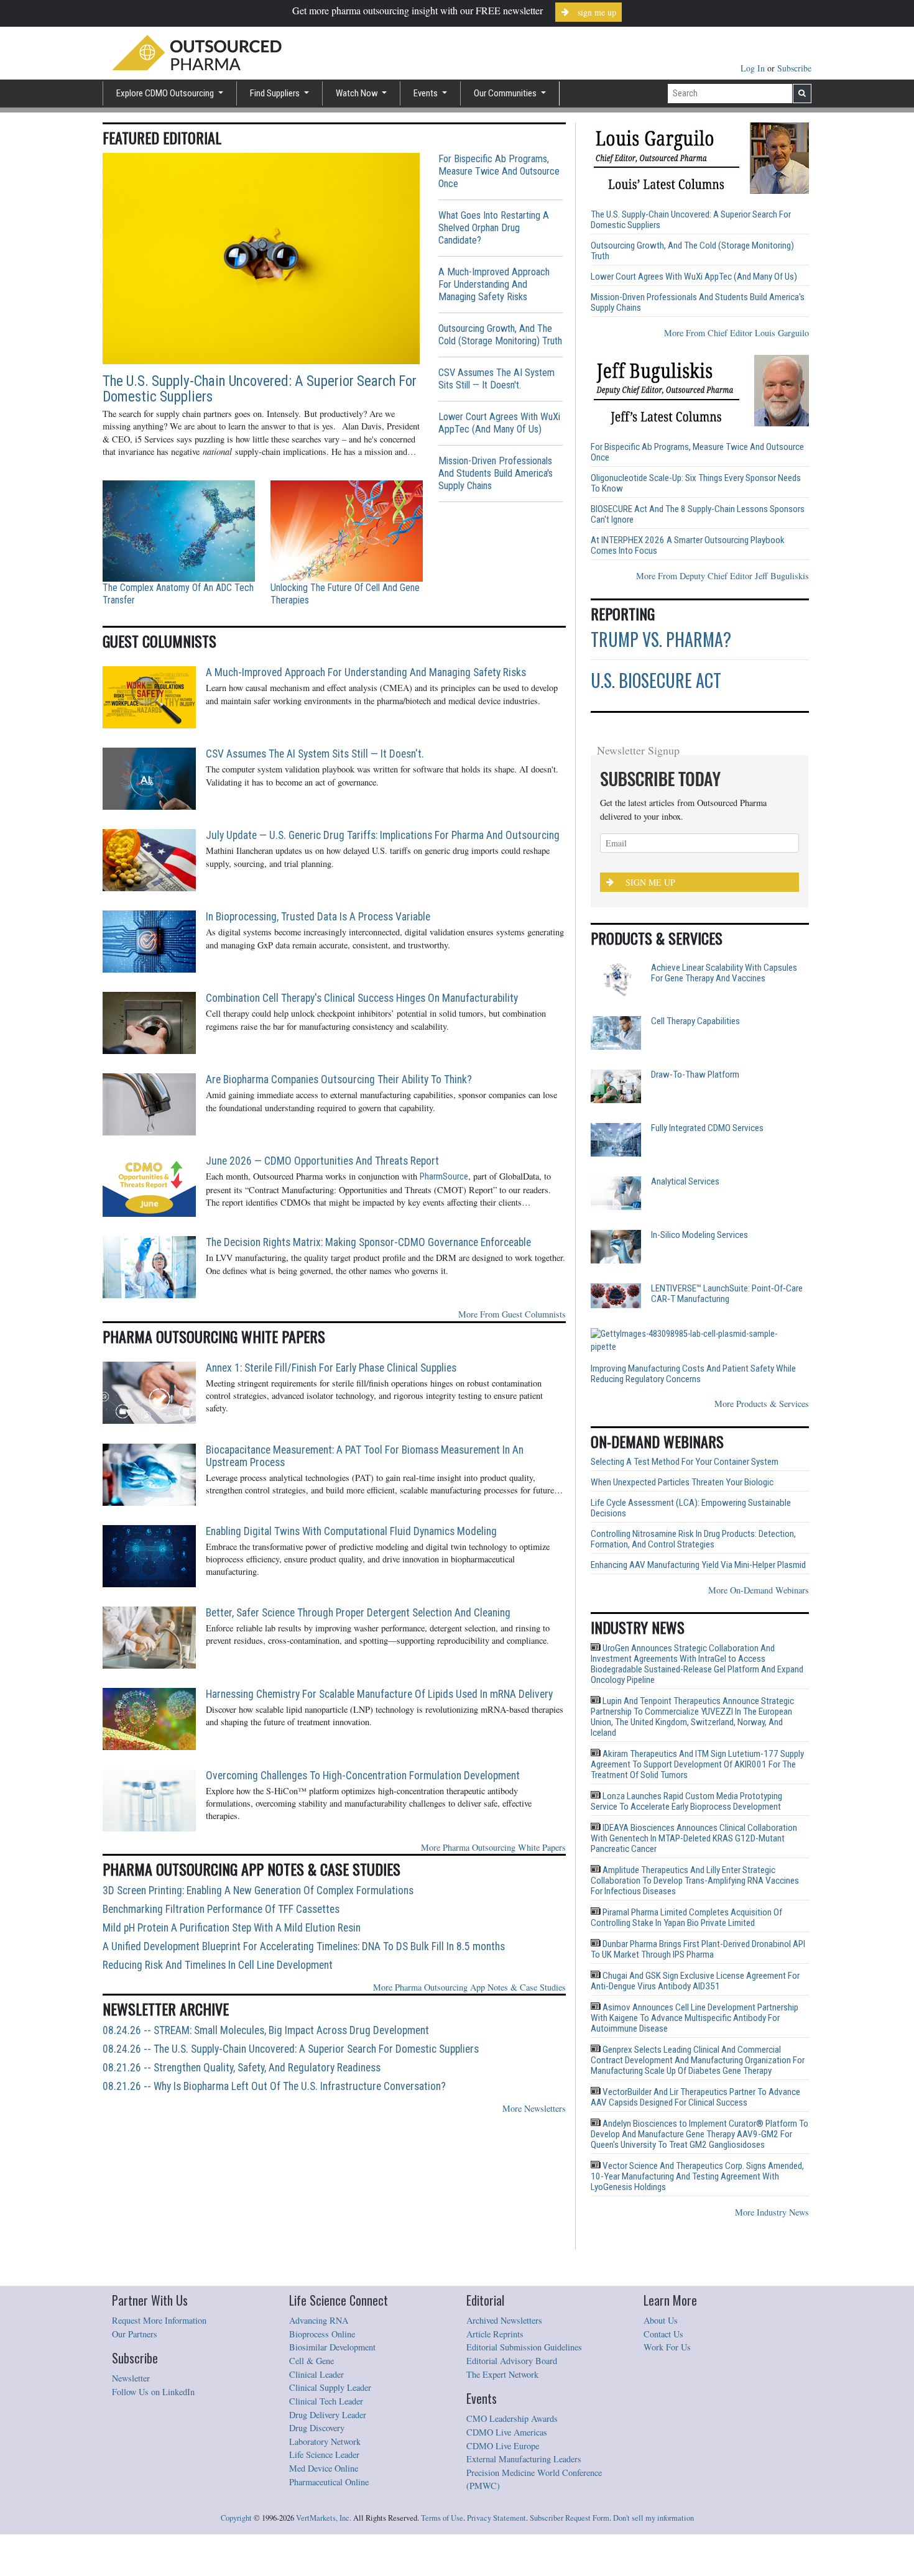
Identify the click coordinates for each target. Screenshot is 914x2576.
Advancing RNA (319, 2285)
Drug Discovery (317, 2392)
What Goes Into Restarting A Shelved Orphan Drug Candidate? (494, 228)
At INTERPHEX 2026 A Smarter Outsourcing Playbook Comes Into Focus (688, 546)
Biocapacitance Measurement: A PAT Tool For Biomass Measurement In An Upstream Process (365, 1456)
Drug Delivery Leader (328, 2379)
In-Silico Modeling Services (699, 1235)
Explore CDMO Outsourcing (166, 93)
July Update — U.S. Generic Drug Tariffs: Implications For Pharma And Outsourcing (383, 835)
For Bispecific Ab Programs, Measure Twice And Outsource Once (499, 171)
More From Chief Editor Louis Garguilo (736, 333)
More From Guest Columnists (512, 1314)
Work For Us (667, 2312)
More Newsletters (534, 2108)
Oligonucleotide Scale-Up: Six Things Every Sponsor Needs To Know (696, 484)
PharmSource (444, 1177)
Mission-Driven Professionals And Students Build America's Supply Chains (496, 473)
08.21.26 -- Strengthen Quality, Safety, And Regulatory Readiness (242, 2068)
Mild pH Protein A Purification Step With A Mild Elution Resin (232, 1928)
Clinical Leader (316, 2339)
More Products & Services (762, 1368)
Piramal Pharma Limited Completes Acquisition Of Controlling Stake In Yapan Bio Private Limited (686, 1882)
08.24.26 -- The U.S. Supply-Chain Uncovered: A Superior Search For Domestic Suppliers (291, 2049)
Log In (754, 68)
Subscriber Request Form (570, 2482)
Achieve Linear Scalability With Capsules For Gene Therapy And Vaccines (724, 973)
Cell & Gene (312, 2325)
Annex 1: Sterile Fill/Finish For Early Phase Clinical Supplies (331, 1368)
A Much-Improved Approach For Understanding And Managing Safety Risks (494, 284)
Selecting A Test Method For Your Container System (685, 1427)
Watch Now (358, 93)
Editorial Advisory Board (512, 2325)
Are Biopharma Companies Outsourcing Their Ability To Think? (339, 1079)
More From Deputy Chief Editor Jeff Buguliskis (722, 576)
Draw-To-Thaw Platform (695, 1075)
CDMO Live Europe (503, 2410)
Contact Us (663, 2299)
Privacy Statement (496, 2482)
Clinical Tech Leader (326, 2366)
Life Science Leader (324, 2419)
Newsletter (131, 2343)
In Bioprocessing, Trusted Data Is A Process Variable (318, 917)
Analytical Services (685, 1182)
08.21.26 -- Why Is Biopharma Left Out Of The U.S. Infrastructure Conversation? (274, 2086)
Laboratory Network (325, 2406)
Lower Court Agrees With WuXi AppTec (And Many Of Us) (499, 423)
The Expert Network (502, 2339)
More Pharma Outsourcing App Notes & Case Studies (469, 1987)
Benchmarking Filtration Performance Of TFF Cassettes (221, 1909)
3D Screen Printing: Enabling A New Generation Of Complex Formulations (258, 1891)
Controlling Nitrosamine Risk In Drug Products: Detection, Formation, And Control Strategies (693, 1504)
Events (427, 93)
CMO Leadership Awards (512, 2383)
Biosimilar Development (332, 2312)
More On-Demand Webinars (759, 1555)
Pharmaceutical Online (329, 2446)
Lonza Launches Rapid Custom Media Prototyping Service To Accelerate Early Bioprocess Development (686, 1766)
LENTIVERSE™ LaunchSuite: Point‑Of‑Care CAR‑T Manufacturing (727, 1294)
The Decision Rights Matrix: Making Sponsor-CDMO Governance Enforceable (368, 1242)
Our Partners (135, 2299)
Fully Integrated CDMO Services (707, 1128)
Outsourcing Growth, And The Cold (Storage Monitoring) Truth (500, 335)
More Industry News (772, 2177)
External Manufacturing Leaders (524, 2423)
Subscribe (794, 68)
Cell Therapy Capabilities (695, 1021)
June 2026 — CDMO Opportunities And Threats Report (322, 1161)
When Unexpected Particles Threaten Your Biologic (682, 1447)
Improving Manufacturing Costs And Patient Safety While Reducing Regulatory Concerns (730, 1339)
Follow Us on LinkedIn (153, 2356)
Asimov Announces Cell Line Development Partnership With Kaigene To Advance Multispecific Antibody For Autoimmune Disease (695, 1982)
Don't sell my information (653, 2482)
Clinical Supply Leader (330, 2352)
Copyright (236, 2482)
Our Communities (506, 93)
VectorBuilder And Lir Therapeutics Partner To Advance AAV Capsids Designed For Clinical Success (695, 2062)
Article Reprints (495, 2299)
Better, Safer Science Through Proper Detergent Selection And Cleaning (358, 1613)
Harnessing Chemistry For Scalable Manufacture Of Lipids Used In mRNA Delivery (379, 1694)
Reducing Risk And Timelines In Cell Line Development (218, 1965)
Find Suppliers (276, 93)
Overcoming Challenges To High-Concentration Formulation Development (363, 1776)
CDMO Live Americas (507, 2397)
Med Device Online (324, 2433)
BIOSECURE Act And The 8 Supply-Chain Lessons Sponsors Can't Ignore (698, 515)
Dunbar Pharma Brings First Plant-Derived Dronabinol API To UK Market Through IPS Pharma (698, 1914)
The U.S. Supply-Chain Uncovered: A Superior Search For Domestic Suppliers (260, 389)
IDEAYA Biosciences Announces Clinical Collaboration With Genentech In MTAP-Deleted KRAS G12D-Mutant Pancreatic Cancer (694, 1803)
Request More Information (159, 2285)
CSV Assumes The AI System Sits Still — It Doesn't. (496, 379)
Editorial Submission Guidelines (524, 2312)
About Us (661, 2285)
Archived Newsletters (504, 2285)
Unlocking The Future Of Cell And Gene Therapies (345, 594)
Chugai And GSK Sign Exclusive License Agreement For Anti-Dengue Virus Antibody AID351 (695, 1946)
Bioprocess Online (322, 2299)
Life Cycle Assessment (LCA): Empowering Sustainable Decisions (691, 1473)
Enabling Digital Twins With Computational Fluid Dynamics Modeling (351, 1531)
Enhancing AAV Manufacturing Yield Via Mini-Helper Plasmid (698, 1530)
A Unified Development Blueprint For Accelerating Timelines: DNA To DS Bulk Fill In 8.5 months (304, 1946)
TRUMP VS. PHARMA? (661, 639)
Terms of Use (442, 2482)
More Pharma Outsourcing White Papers (493, 1847)
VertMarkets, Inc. (324, 2482)
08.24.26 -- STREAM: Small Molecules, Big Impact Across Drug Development (266, 2030)
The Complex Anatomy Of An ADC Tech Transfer (178, 594)
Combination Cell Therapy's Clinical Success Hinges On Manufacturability (362, 998)
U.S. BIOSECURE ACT (656, 680)
